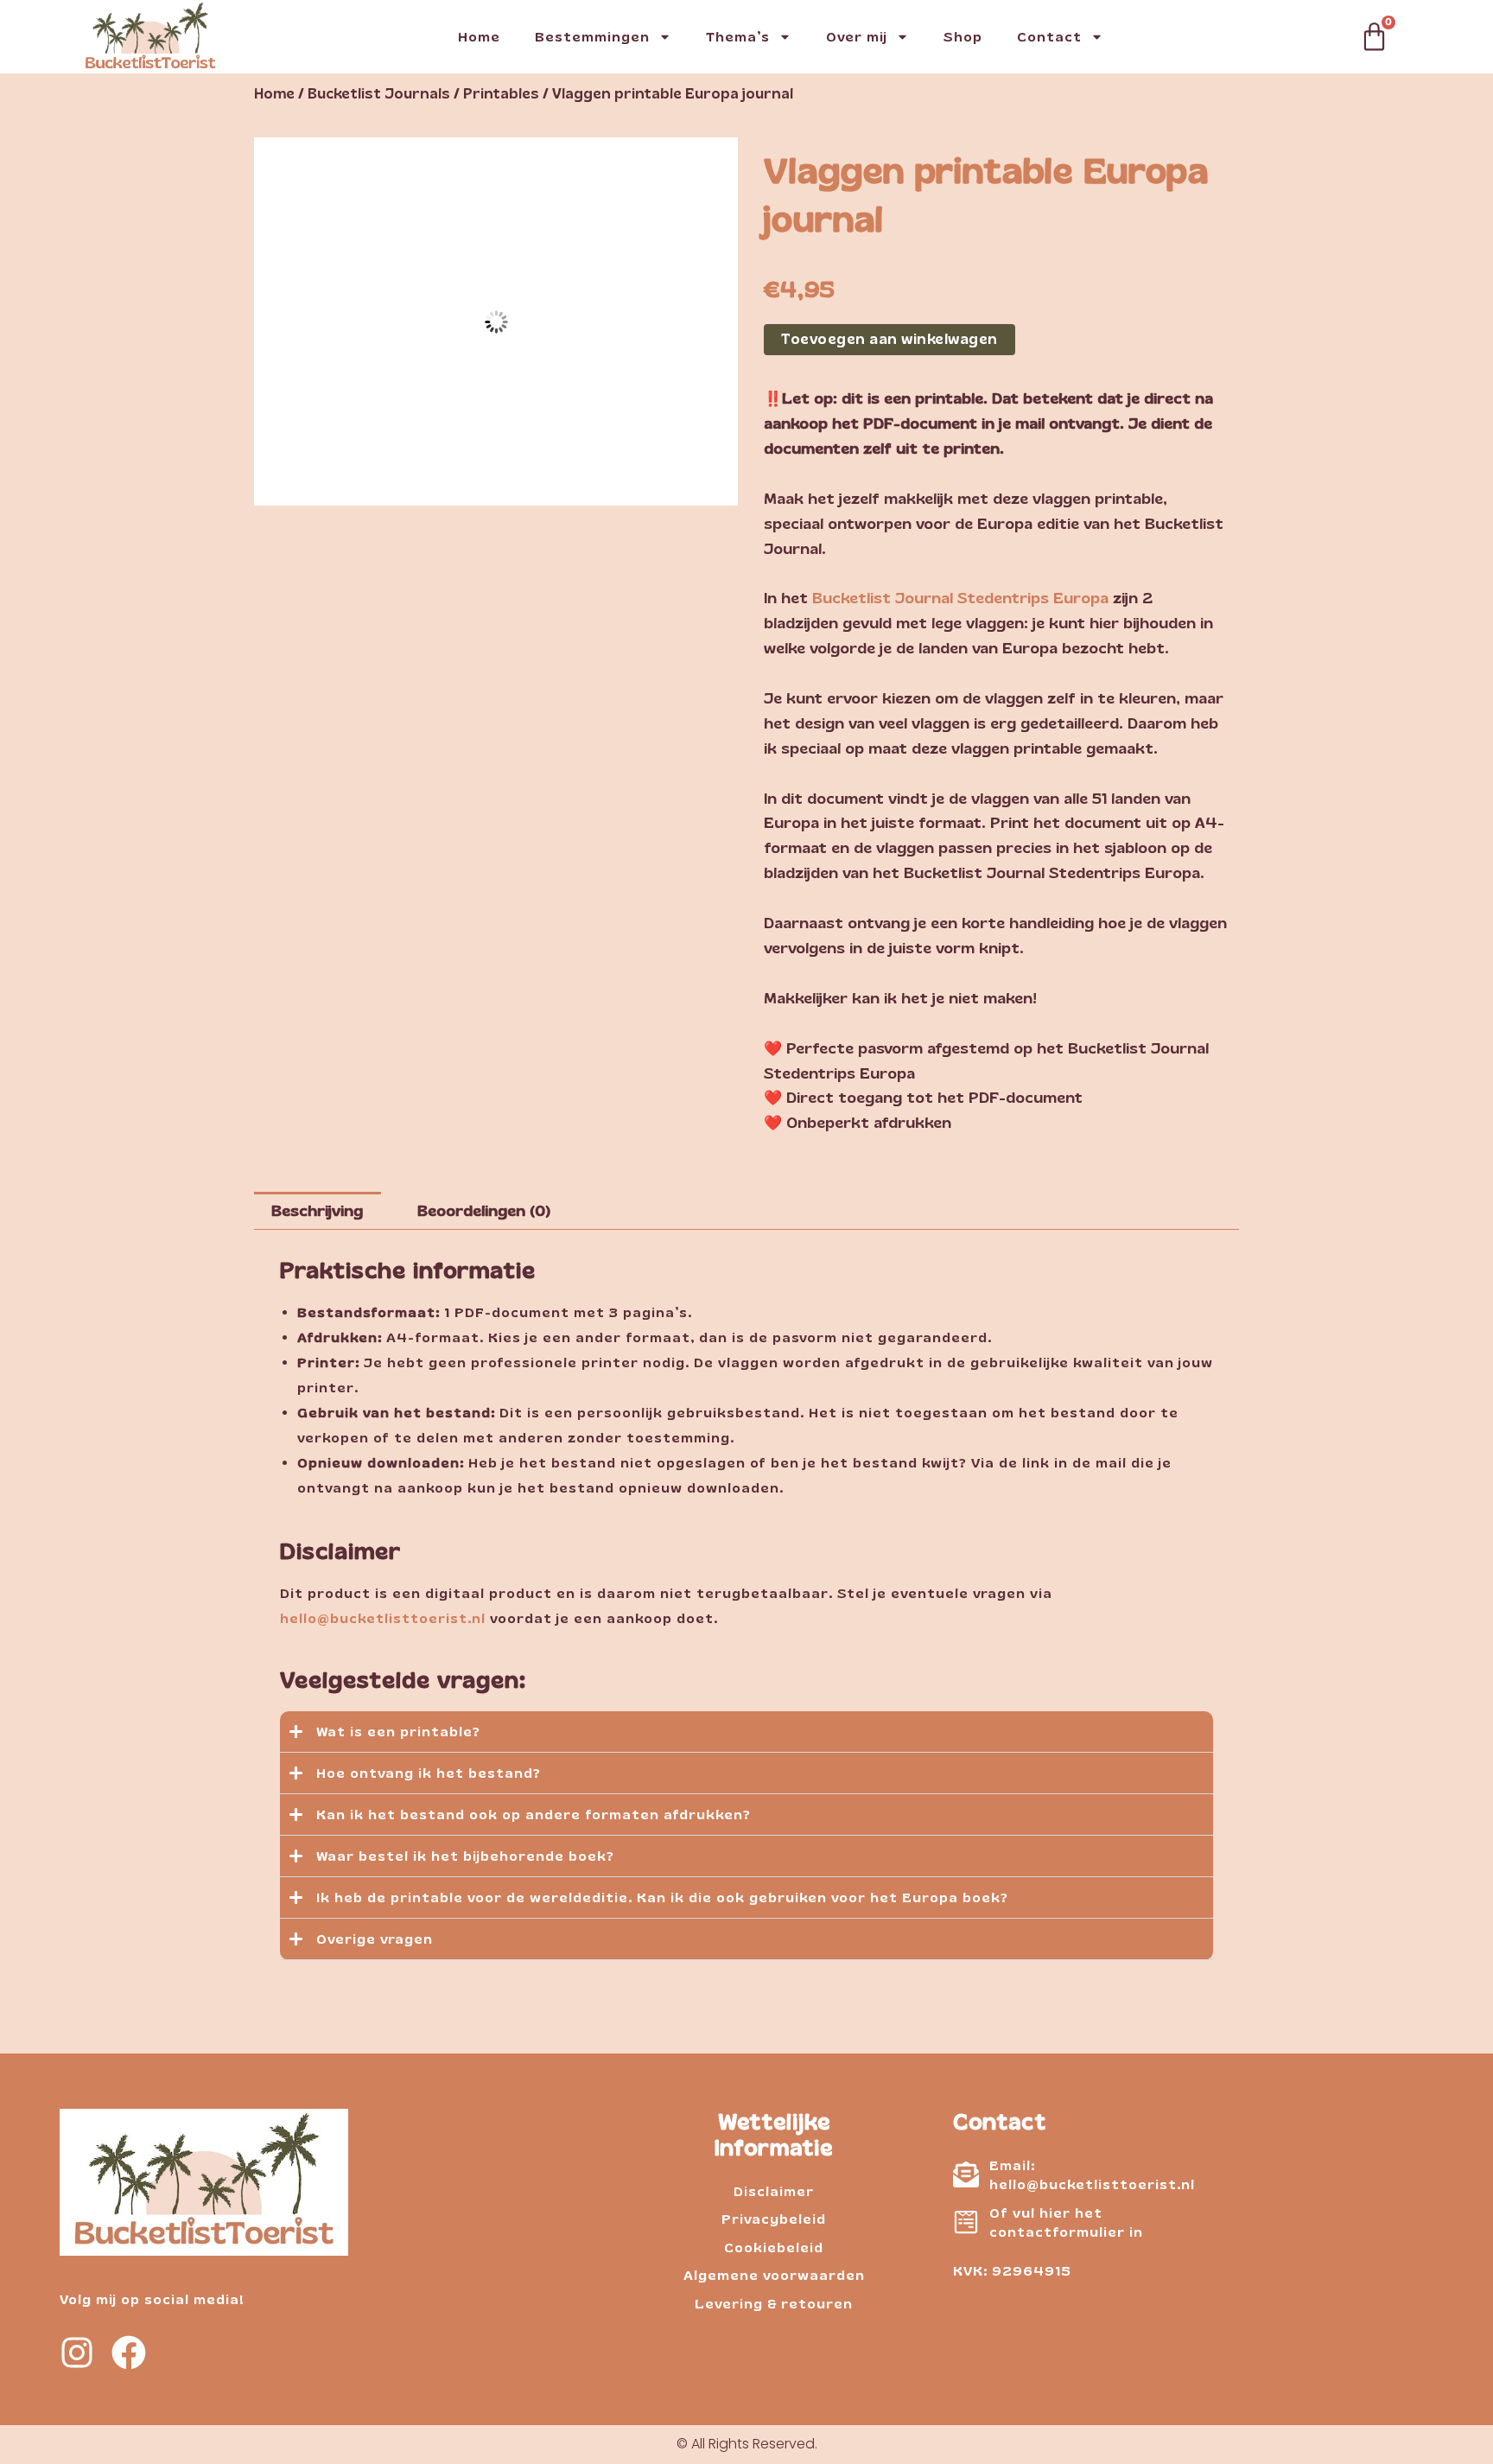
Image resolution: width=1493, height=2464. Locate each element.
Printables (501, 94)
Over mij (857, 36)
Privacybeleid (774, 2219)
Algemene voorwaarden (774, 2275)
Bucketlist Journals (379, 94)
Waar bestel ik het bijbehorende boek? (465, 1856)
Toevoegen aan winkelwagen (889, 339)
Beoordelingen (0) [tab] (484, 1211)
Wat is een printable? (398, 1731)
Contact (1049, 36)
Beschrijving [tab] (317, 1211)
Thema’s (738, 36)
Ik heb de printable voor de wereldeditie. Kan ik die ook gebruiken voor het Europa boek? (662, 1897)
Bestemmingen (592, 36)
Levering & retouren (774, 2303)
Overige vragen (375, 1939)
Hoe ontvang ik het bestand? (429, 1773)
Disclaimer (774, 2191)
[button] (746, 1732)
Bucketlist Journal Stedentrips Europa (960, 598)
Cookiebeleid (774, 2247)
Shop (963, 36)
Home (479, 36)
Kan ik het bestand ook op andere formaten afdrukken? (534, 1814)
